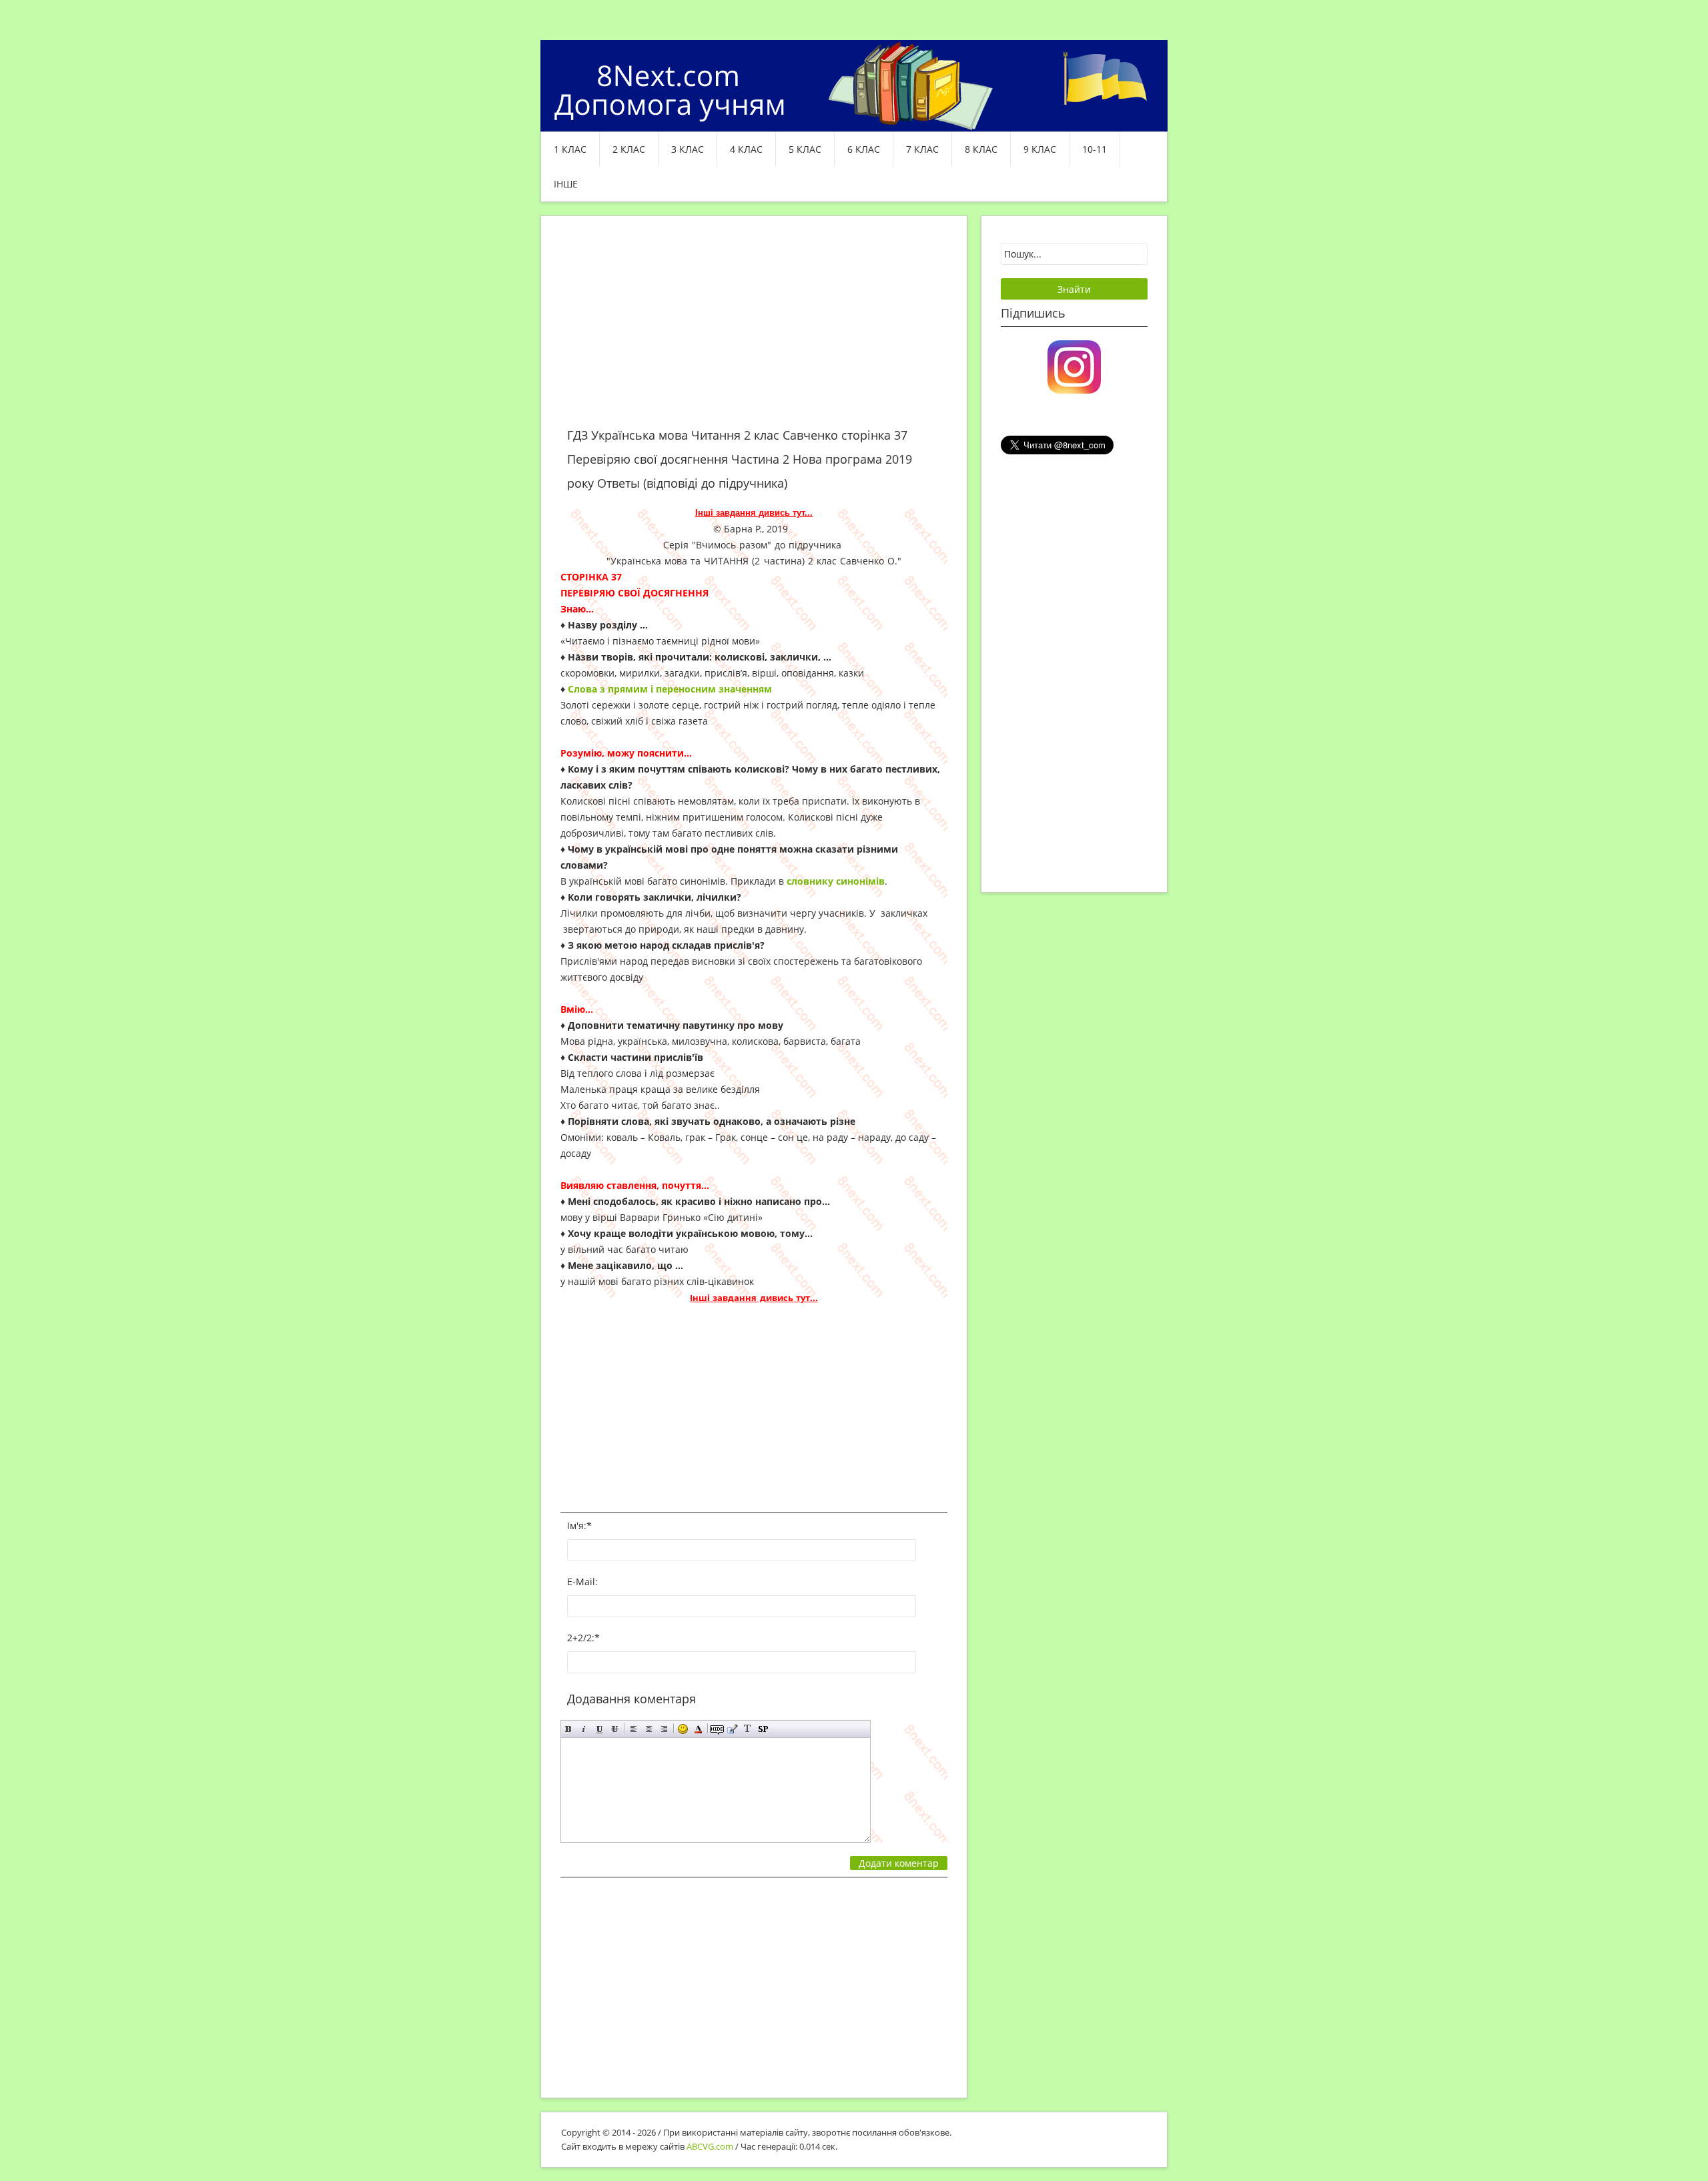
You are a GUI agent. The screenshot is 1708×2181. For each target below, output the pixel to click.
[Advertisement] (754, 330)
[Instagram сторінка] (1074, 366)
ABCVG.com (710, 2146)
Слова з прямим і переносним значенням (670, 689)
